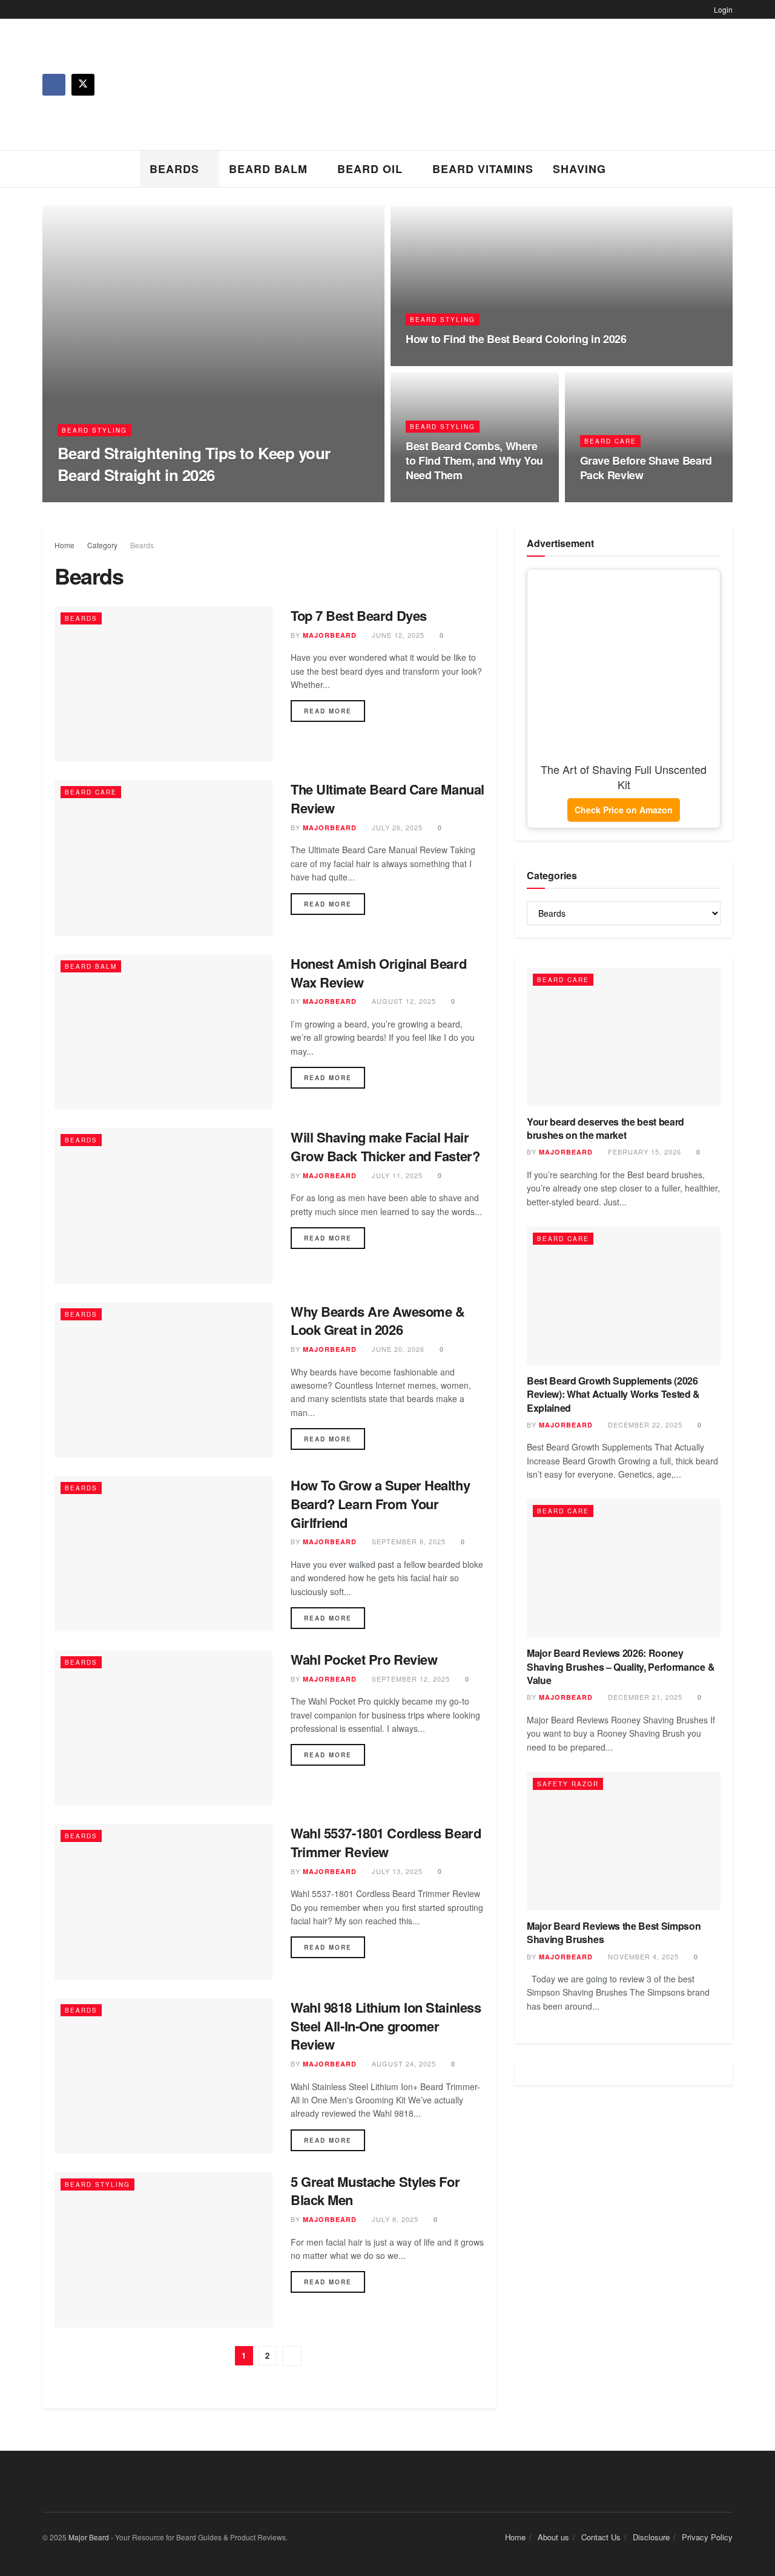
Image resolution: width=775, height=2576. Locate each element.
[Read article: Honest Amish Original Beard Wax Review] (163, 1032)
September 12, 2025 (410, 1679)
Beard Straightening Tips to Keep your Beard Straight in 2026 (194, 464)
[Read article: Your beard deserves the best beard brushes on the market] (624, 1037)
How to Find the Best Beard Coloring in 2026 (516, 339)
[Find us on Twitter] (83, 85)
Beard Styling (94, 430)
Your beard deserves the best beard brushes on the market (605, 1128)
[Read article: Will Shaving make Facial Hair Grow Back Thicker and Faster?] (163, 1206)
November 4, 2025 (642, 1956)
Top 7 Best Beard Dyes (359, 615)
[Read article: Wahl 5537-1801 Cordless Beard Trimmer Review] (163, 1902)
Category (102, 545)
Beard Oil (370, 169)
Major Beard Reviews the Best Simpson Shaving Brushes (614, 1932)
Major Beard (89, 2537)
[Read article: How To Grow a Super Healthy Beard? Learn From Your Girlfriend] (163, 1554)
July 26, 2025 (396, 827)
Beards (174, 169)
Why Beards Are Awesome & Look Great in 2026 (378, 1321)
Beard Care (610, 441)
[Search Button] (728, 169)
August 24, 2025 (403, 2063)
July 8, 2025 (394, 2219)
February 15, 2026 (643, 1152)
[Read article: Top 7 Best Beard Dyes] (163, 684)
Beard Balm (268, 169)
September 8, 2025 (407, 1541)
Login (722, 9)
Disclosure (651, 2537)
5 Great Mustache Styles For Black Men (375, 2191)
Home (64, 545)
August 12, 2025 (403, 1001)
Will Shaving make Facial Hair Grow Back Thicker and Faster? (385, 1146)
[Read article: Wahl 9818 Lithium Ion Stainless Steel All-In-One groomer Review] (163, 2076)
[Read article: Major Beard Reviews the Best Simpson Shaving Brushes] (624, 1841)
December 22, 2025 (644, 1424)
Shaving (579, 169)
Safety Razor (568, 1784)
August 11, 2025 (619, 499)
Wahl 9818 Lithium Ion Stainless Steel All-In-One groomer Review (386, 2026)
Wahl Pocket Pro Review (364, 1659)
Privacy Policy (707, 2537)
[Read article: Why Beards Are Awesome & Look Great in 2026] (163, 1380)
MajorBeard (97, 498)
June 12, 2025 (397, 635)
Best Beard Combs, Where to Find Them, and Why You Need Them (474, 461)
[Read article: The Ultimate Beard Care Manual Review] (163, 858)
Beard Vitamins (483, 169)
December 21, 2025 (644, 1697)
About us (553, 2537)
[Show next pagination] (292, 2356)
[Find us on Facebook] (54, 85)
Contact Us (601, 2537)
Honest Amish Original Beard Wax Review (378, 973)
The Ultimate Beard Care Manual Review (387, 798)
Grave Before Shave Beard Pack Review (646, 468)
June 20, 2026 (164, 498)
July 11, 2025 (396, 1175)
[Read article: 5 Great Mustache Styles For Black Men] (163, 2250)
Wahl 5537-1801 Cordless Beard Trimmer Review (386, 1842)
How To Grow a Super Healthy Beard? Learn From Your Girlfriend (380, 1504)
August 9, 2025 (443, 362)
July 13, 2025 (396, 1871)
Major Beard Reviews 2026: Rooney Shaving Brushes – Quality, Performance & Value (621, 1667)
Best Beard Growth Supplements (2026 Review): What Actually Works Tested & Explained (613, 1394)
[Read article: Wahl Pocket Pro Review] (163, 1728)
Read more (335, 711)
